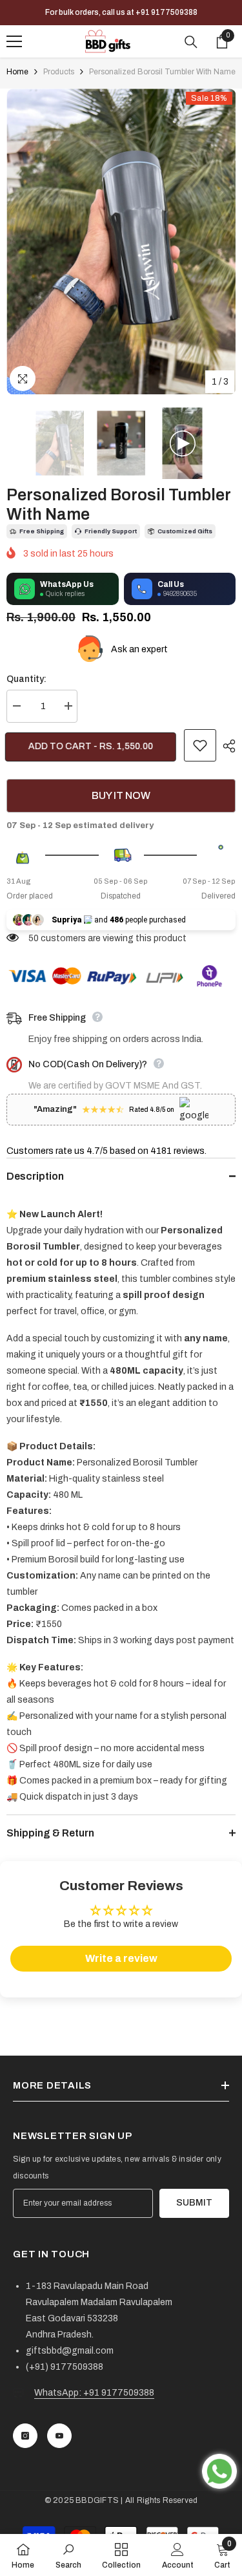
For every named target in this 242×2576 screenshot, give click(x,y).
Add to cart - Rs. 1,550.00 (92, 746)
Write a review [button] (121, 1958)
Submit (194, 2203)
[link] (68, 2555)
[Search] (191, 42)
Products (59, 72)
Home (17, 72)
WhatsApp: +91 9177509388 (94, 2393)
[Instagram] (25, 2436)
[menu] (14, 41)
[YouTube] (59, 2436)
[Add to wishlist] (200, 745)
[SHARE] (226, 746)
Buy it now (121, 795)
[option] (121, 241)
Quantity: (26, 679)
